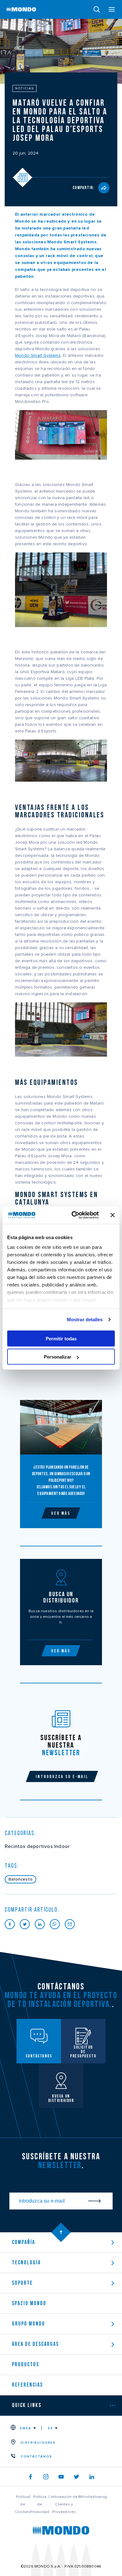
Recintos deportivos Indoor (37, 1846)
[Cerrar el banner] (113, 1215)
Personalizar (58, 1357)
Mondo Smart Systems (38, 356)
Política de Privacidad (40, 2504)
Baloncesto (20, 1879)
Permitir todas (61, 1338)
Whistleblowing (93, 2497)
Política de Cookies (23, 2504)
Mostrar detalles (85, 1320)
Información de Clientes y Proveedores (64, 2504)
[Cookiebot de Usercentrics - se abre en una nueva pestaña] (74, 1215)
